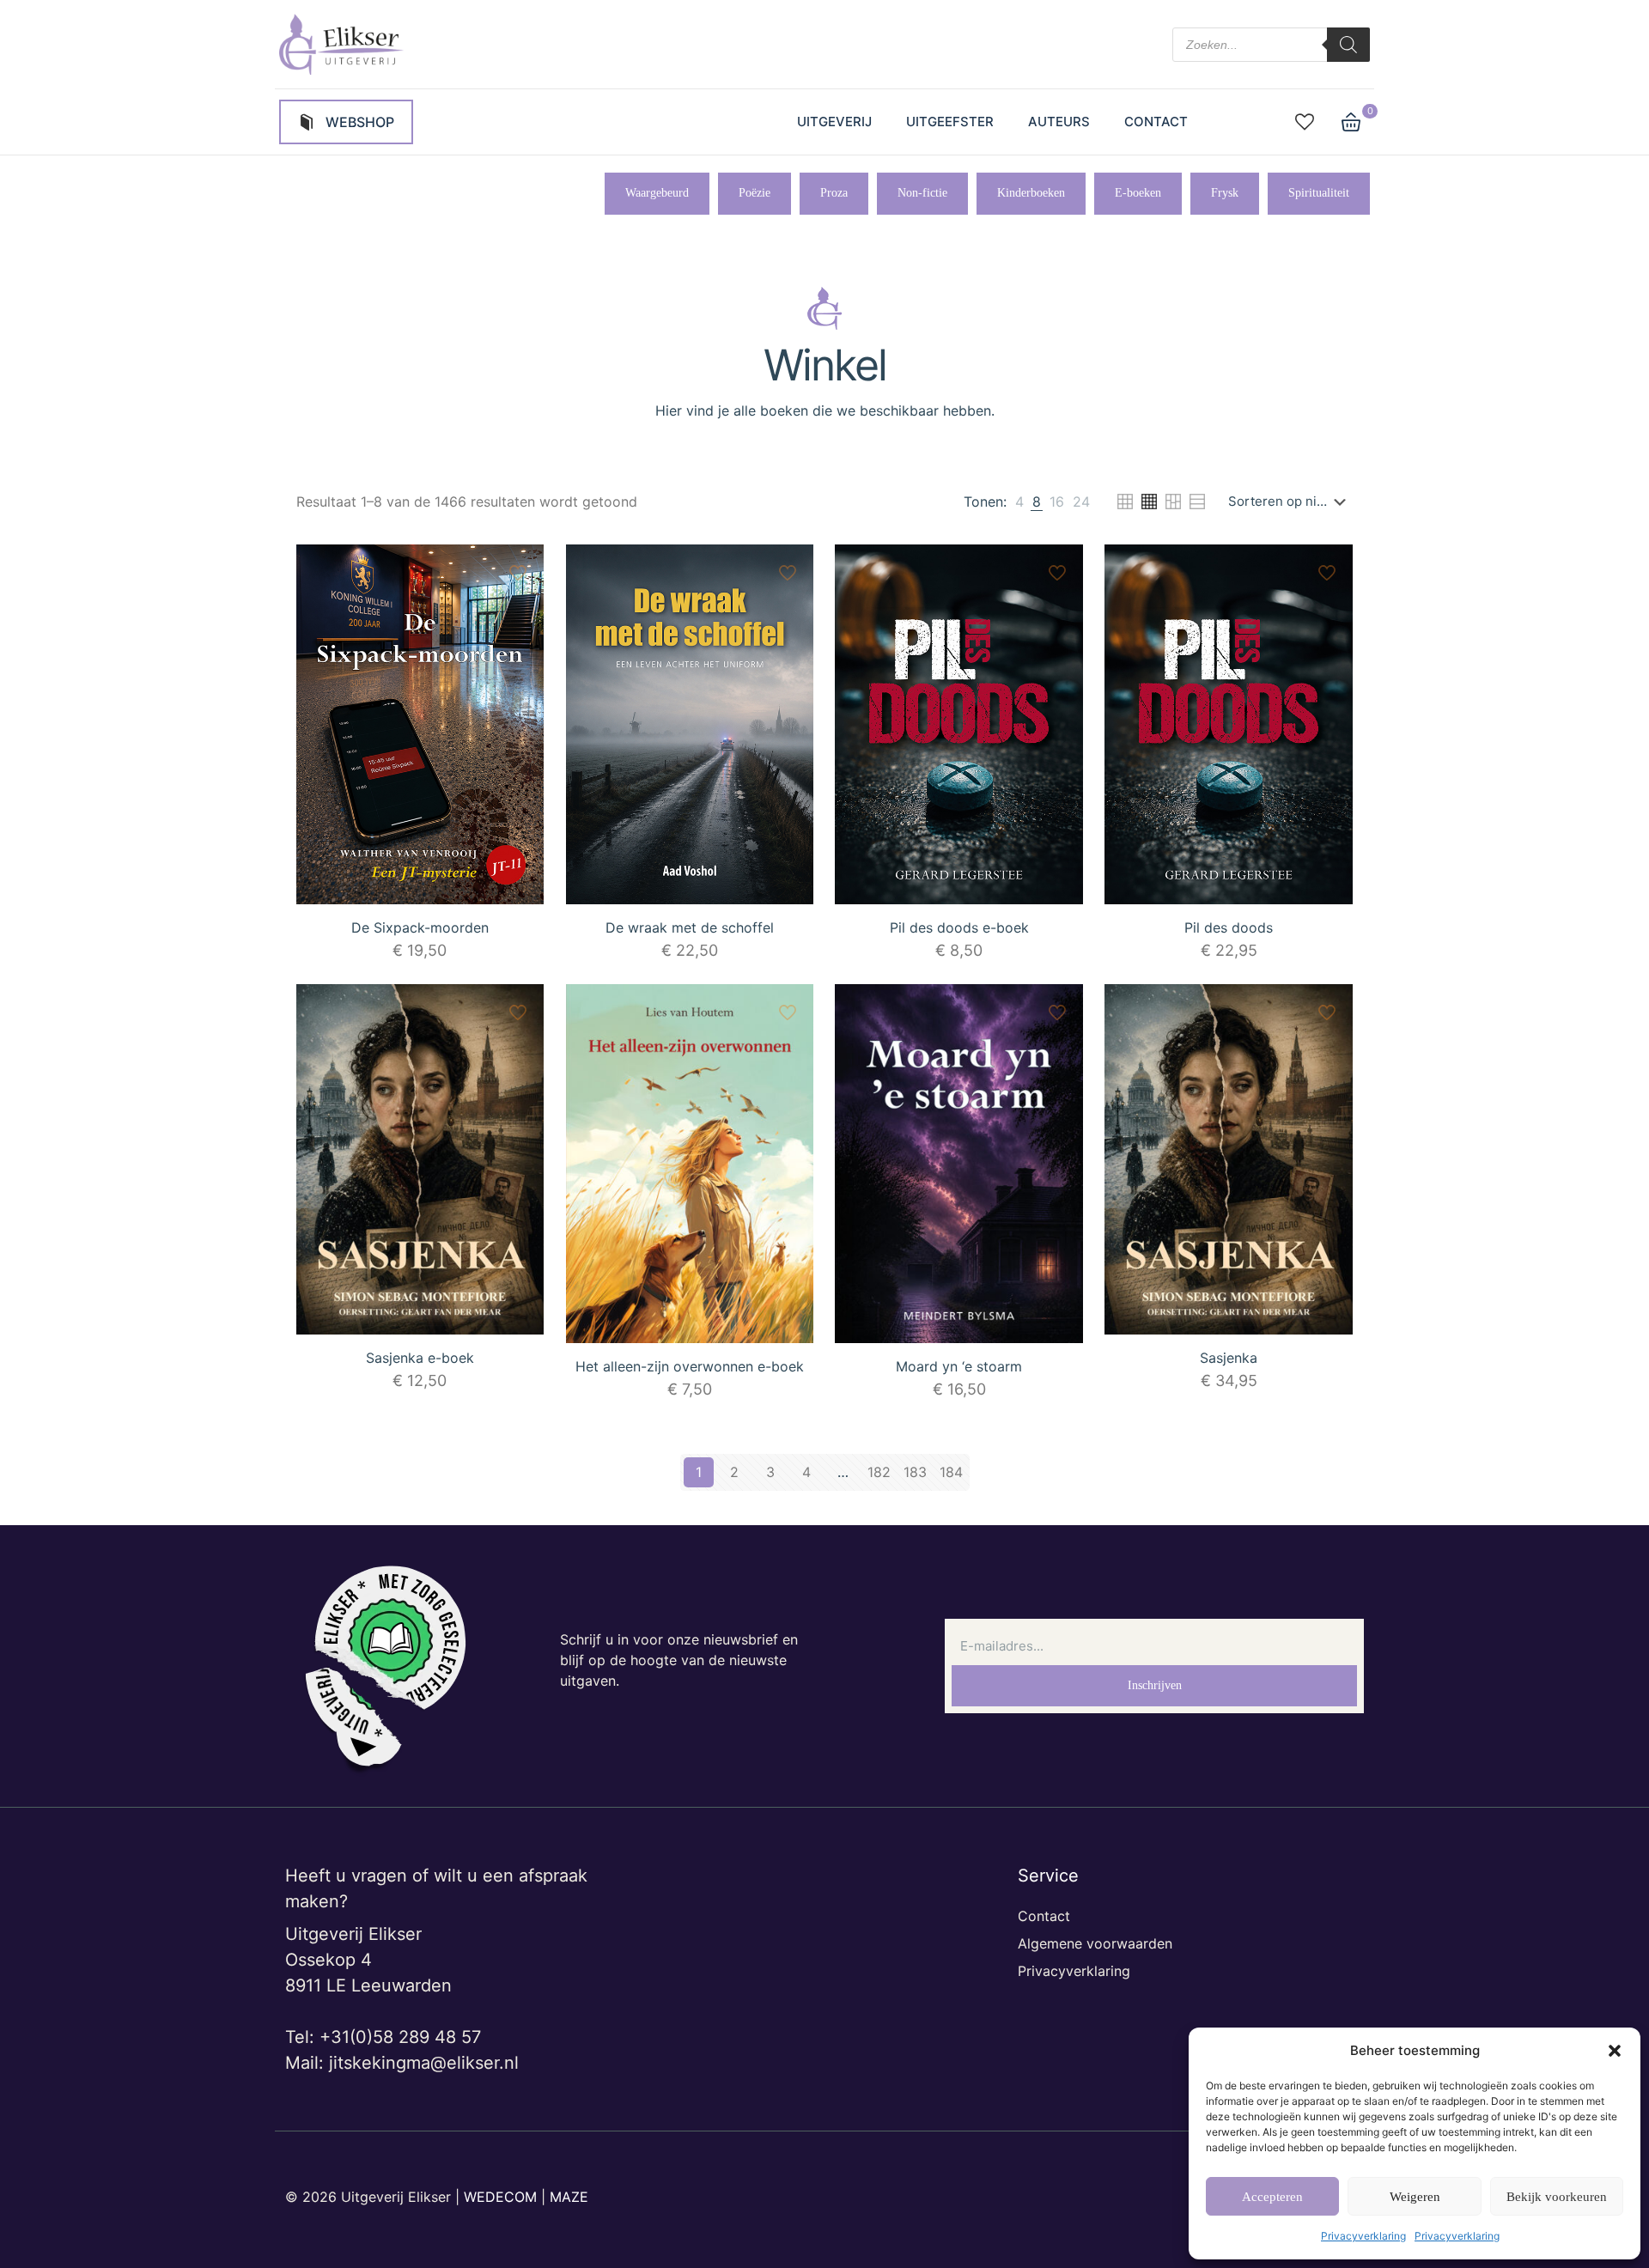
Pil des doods (1229, 927)
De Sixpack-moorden (420, 927)
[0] (1351, 122)
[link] (1019, 502)
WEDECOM (500, 2197)
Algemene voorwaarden (1095, 1943)
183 (915, 1472)
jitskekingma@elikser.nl (424, 2063)
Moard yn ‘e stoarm (959, 1366)
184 (951, 1472)
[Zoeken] (1348, 45)
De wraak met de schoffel (690, 927)
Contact (1044, 1916)
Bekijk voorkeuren (1557, 2197)
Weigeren (1415, 2197)
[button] (1615, 2051)
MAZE (569, 2197)
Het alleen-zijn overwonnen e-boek (690, 1366)
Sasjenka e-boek (420, 1358)
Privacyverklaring (1363, 2236)
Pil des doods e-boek (959, 927)
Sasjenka (1229, 1358)
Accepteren (1272, 2197)
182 (879, 1472)
